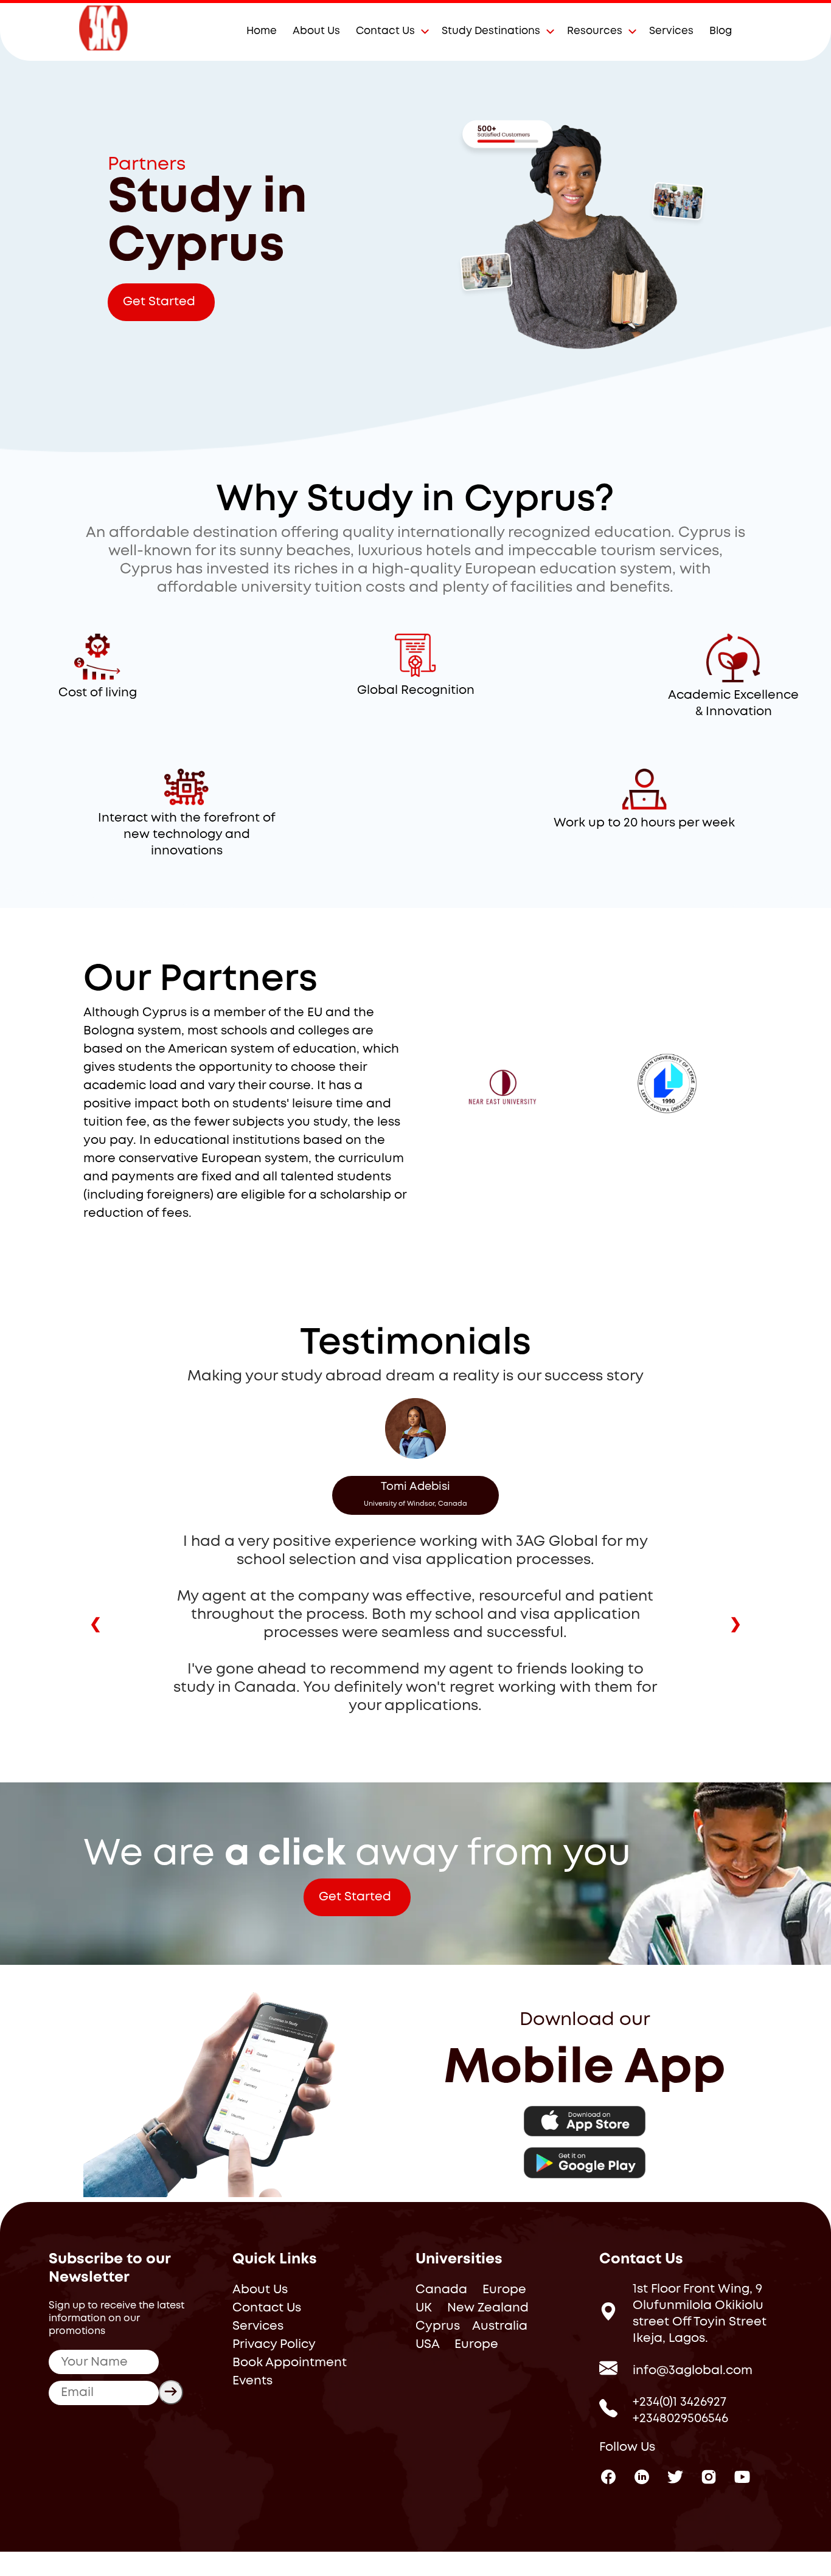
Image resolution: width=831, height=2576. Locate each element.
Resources (595, 31)
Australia (500, 2326)
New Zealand (488, 2308)
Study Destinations (491, 31)
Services (671, 31)
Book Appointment (290, 2363)
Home (262, 31)
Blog (721, 31)
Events (252, 2381)
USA (427, 2345)
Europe (504, 2290)
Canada (441, 2290)
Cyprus (438, 2326)
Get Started (159, 302)
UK (424, 2308)
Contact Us (385, 31)
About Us (316, 31)
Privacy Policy (274, 2345)
